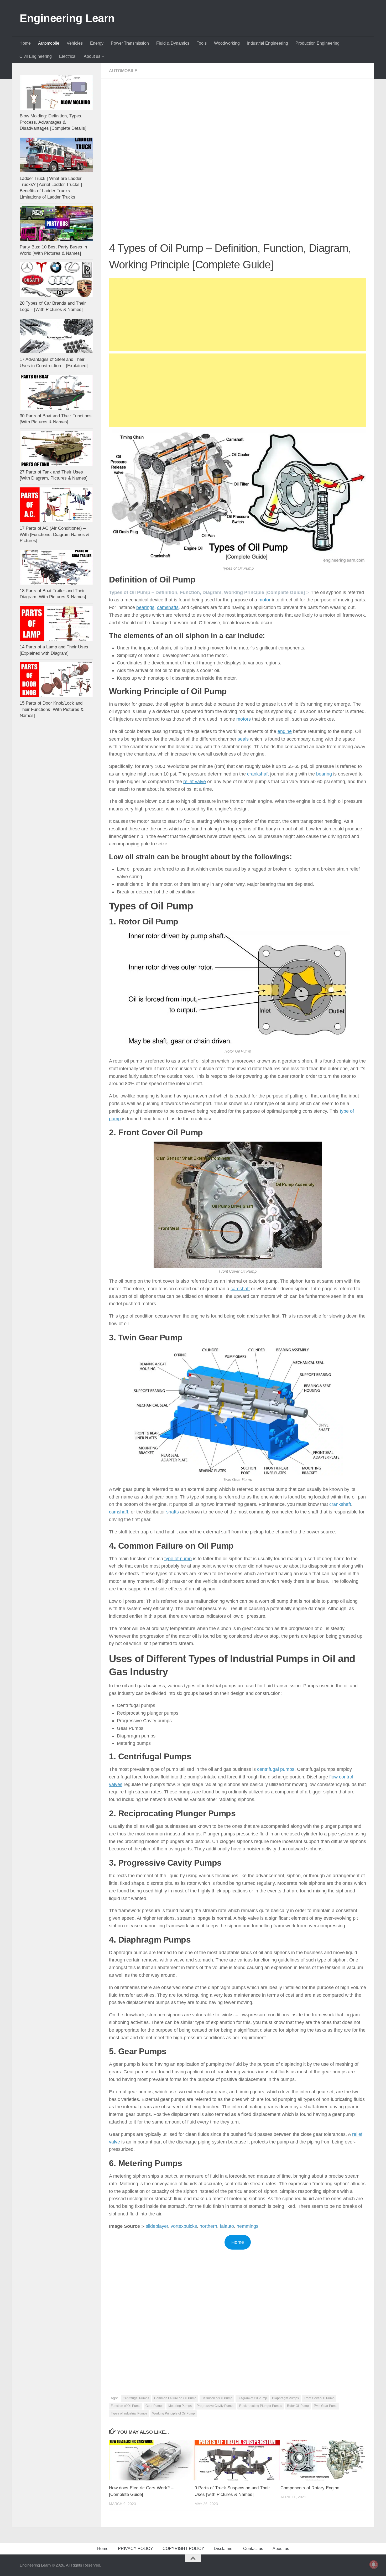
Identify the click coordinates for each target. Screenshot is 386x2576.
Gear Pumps (154, 2406)
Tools (202, 43)
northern (208, 2226)
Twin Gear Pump (326, 2406)
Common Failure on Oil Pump (175, 2398)
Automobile (49, 43)
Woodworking (227, 43)
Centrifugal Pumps (136, 2398)
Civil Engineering (36, 56)
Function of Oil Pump (126, 2406)
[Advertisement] (238, 126)
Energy (97, 43)
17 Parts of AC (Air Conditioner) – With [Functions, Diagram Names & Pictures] (54, 534)
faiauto (227, 2226)
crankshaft (258, 774)
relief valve (195, 782)
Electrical (68, 56)
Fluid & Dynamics (173, 43)
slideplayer (157, 2226)
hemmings (247, 2226)
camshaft (240, 1289)
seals (243, 739)
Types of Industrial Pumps (129, 2413)
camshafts (168, 607)
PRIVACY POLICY (135, 2549)
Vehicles (75, 43)
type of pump (178, 1559)
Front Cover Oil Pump (319, 2398)
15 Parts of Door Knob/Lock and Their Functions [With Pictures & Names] (52, 709)
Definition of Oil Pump (217, 2398)
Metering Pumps (180, 2406)
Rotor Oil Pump (298, 2406)
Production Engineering (317, 43)
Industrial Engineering (268, 43)
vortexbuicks (184, 2226)
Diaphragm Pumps (285, 2398)
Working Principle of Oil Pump (174, 2413)
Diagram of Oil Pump (252, 2398)
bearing (324, 774)
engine (285, 731)
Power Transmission (130, 43)
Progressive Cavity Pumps (215, 2406)
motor (264, 600)
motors (244, 719)
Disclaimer (224, 2549)
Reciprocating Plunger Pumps (261, 2406)
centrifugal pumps (276, 1769)
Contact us (253, 2549)
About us (92, 56)
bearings (145, 607)
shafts (173, 1512)
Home (25, 43)
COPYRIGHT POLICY (183, 2549)
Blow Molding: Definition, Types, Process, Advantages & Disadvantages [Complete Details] (53, 122)
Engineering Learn (67, 18)
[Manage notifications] (374, 2564)
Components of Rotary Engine (310, 2488)
